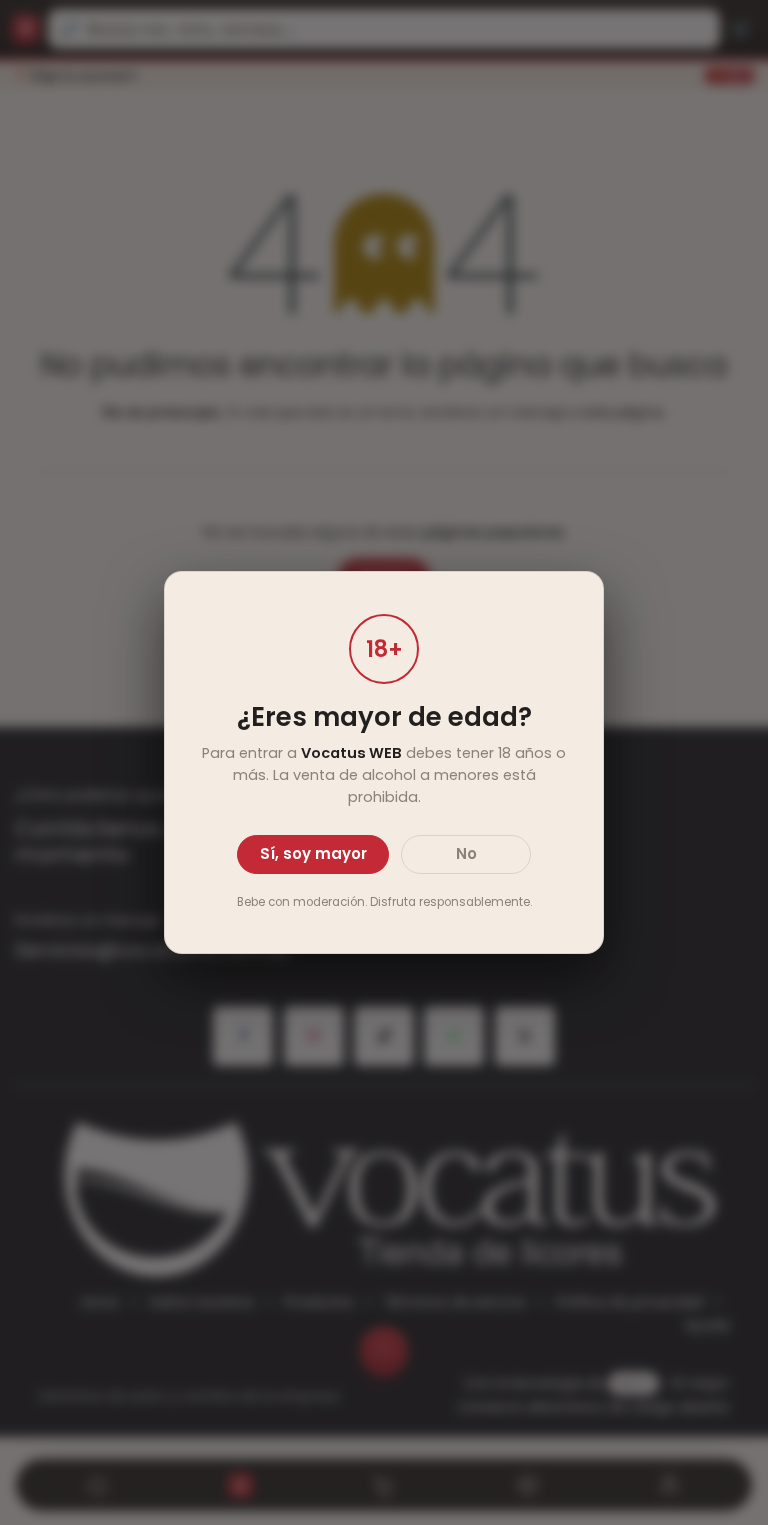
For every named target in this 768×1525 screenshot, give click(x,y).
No (466, 853)
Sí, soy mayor (313, 853)
